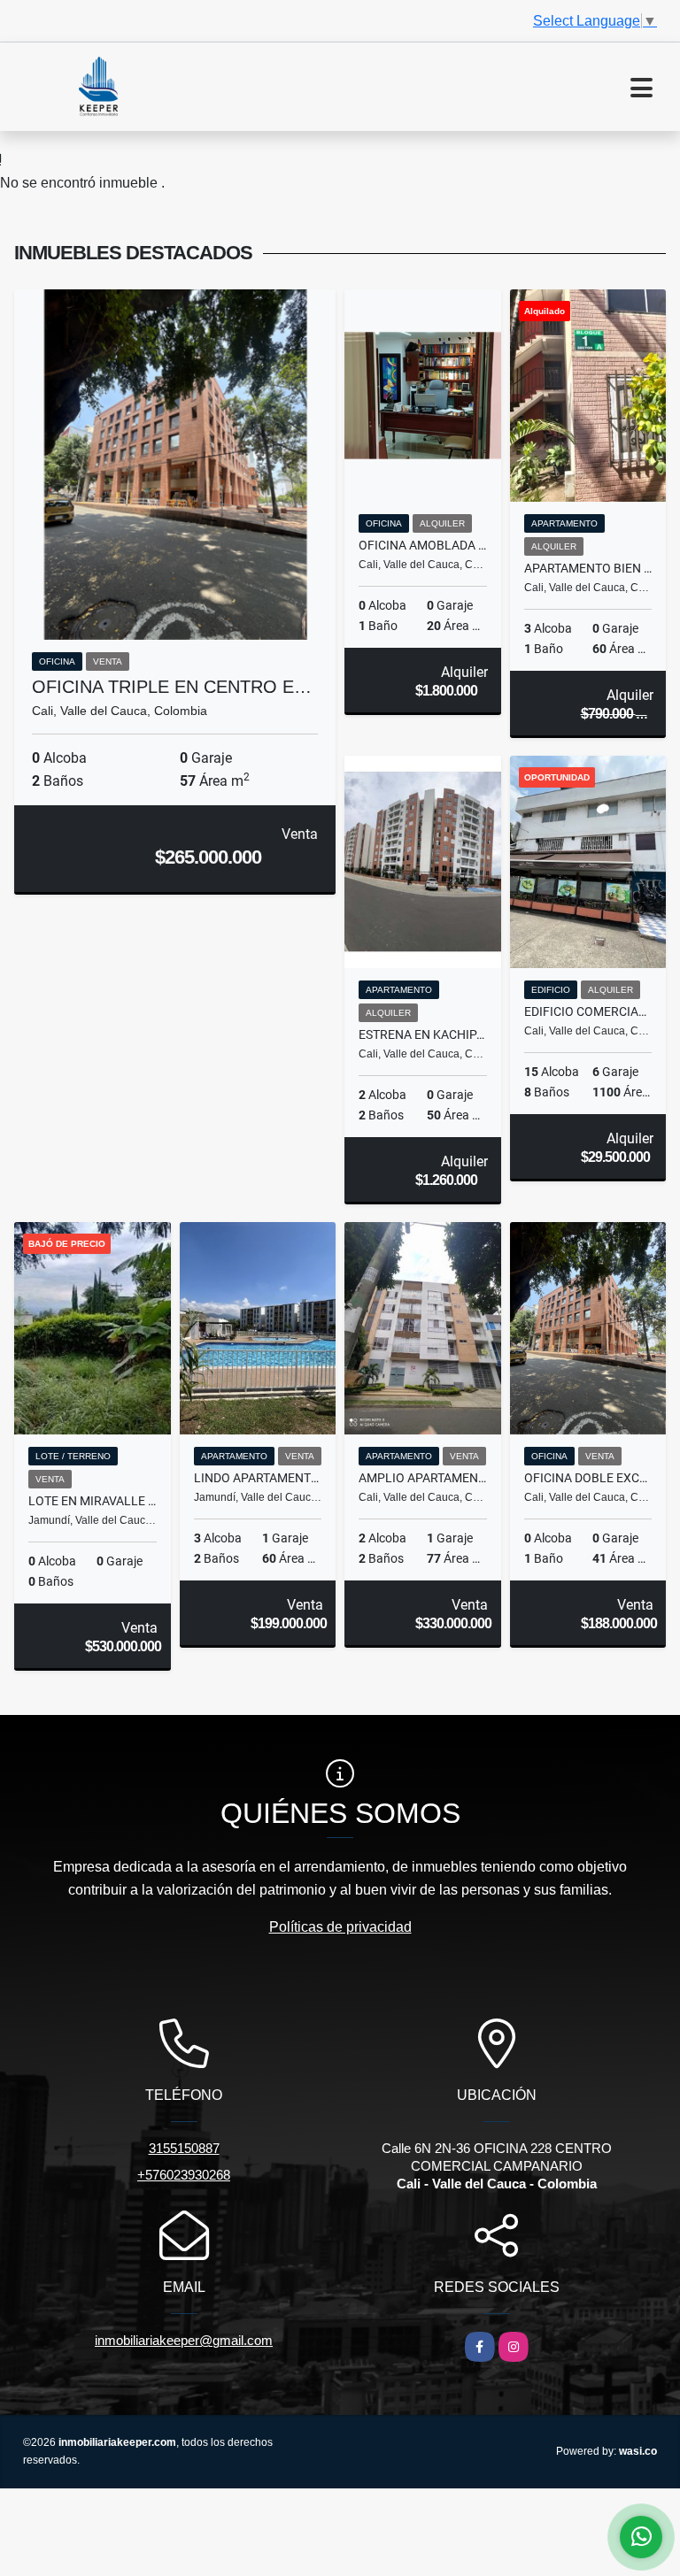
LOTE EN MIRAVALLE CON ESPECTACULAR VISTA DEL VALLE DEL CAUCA (93, 1501)
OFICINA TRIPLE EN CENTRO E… (172, 687)
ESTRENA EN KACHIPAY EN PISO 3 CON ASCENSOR (423, 1034)
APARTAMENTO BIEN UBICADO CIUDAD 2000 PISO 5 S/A (588, 568)
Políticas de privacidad (340, 1927)
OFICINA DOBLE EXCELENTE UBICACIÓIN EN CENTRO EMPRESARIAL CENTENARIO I (588, 1478)
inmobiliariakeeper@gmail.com (184, 2340)
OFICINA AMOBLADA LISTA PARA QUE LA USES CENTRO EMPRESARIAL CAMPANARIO (423, 545)
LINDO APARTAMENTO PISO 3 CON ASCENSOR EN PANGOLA (258, 1478)
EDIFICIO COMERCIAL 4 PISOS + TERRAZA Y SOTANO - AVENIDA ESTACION (588, 1011)
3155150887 (184, 2148)
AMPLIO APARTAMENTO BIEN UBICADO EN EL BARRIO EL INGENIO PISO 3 (423, 1478)
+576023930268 (184, 2175)
